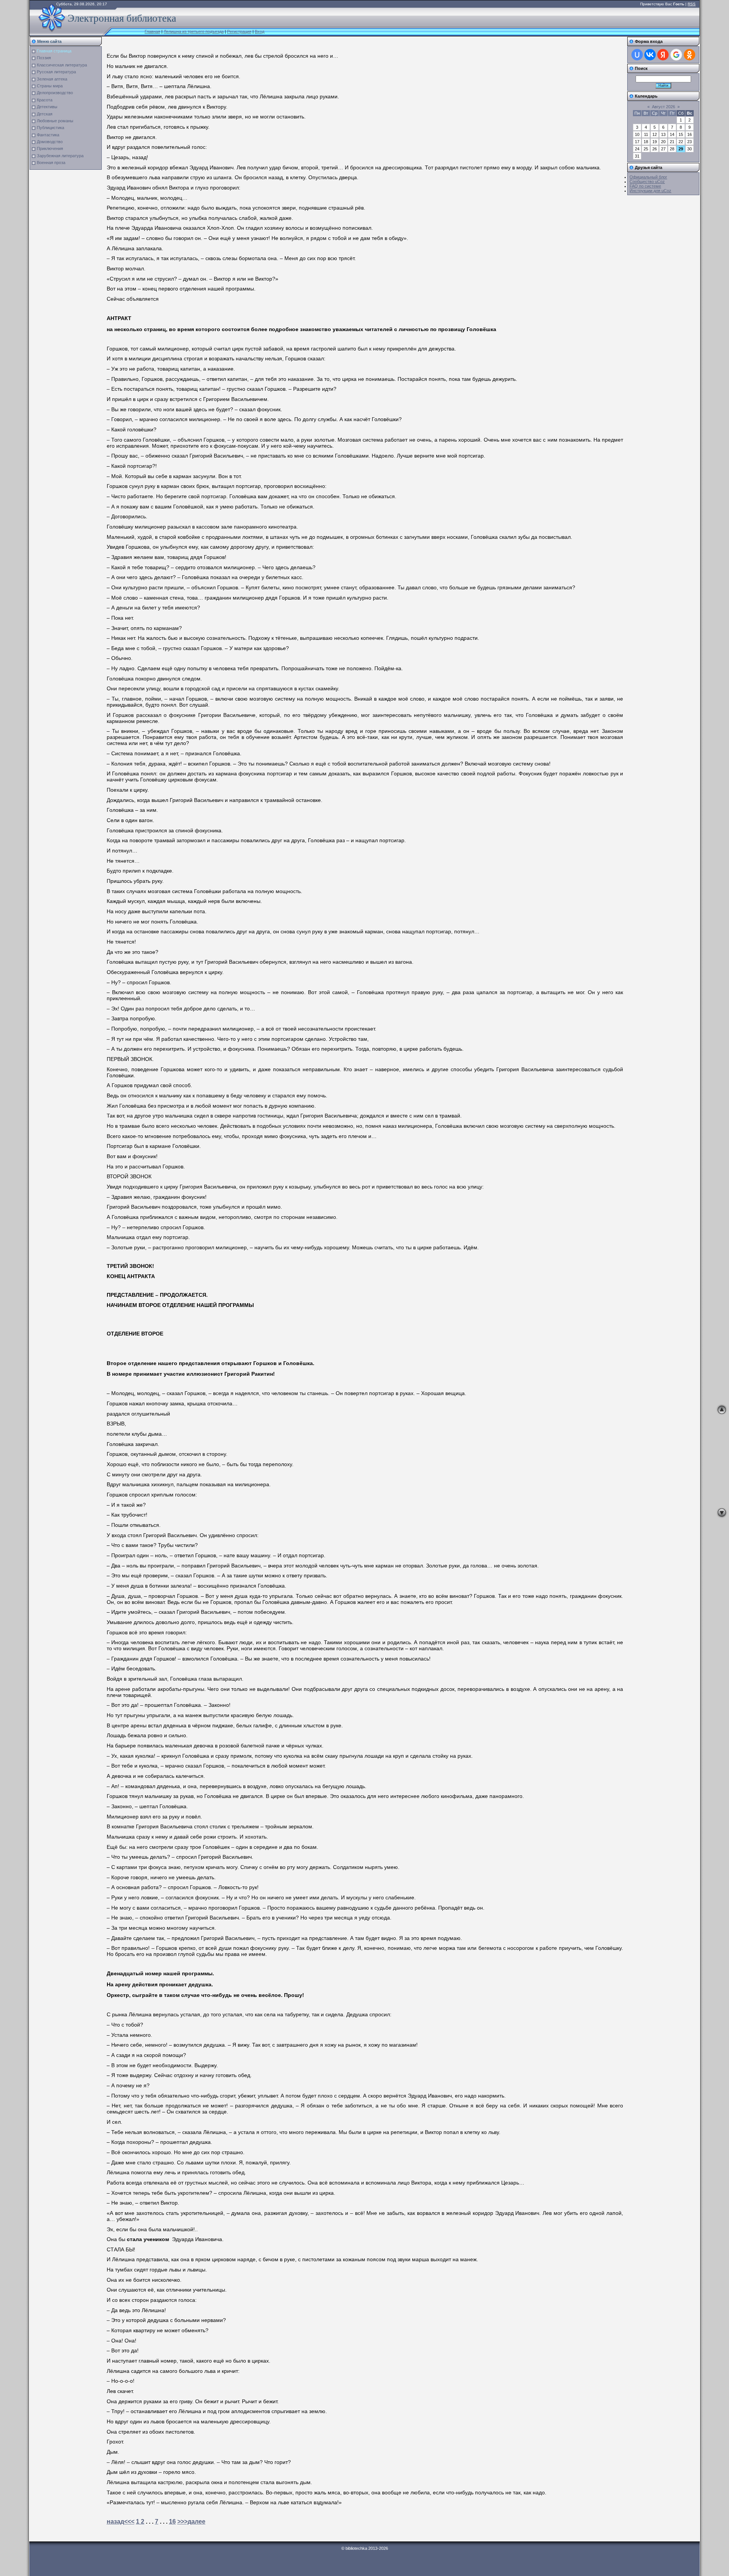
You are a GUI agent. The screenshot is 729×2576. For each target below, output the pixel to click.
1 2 (140, 2522)
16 (172, 2522)
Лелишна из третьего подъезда (194, 32)
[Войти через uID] (637, 55)
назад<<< (121, 2522)
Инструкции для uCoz (650, 191)
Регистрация (239, 32)
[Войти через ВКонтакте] (650, 55)
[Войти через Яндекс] (663, 55)
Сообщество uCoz (647, 182)
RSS (692, 4)
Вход (260, 32)
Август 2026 (664, 107)
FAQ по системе (645, 186)
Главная (152, 32)
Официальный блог (648, 177)
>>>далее (191, 2522)
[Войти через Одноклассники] (690, 55)
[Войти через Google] (676, 55)
